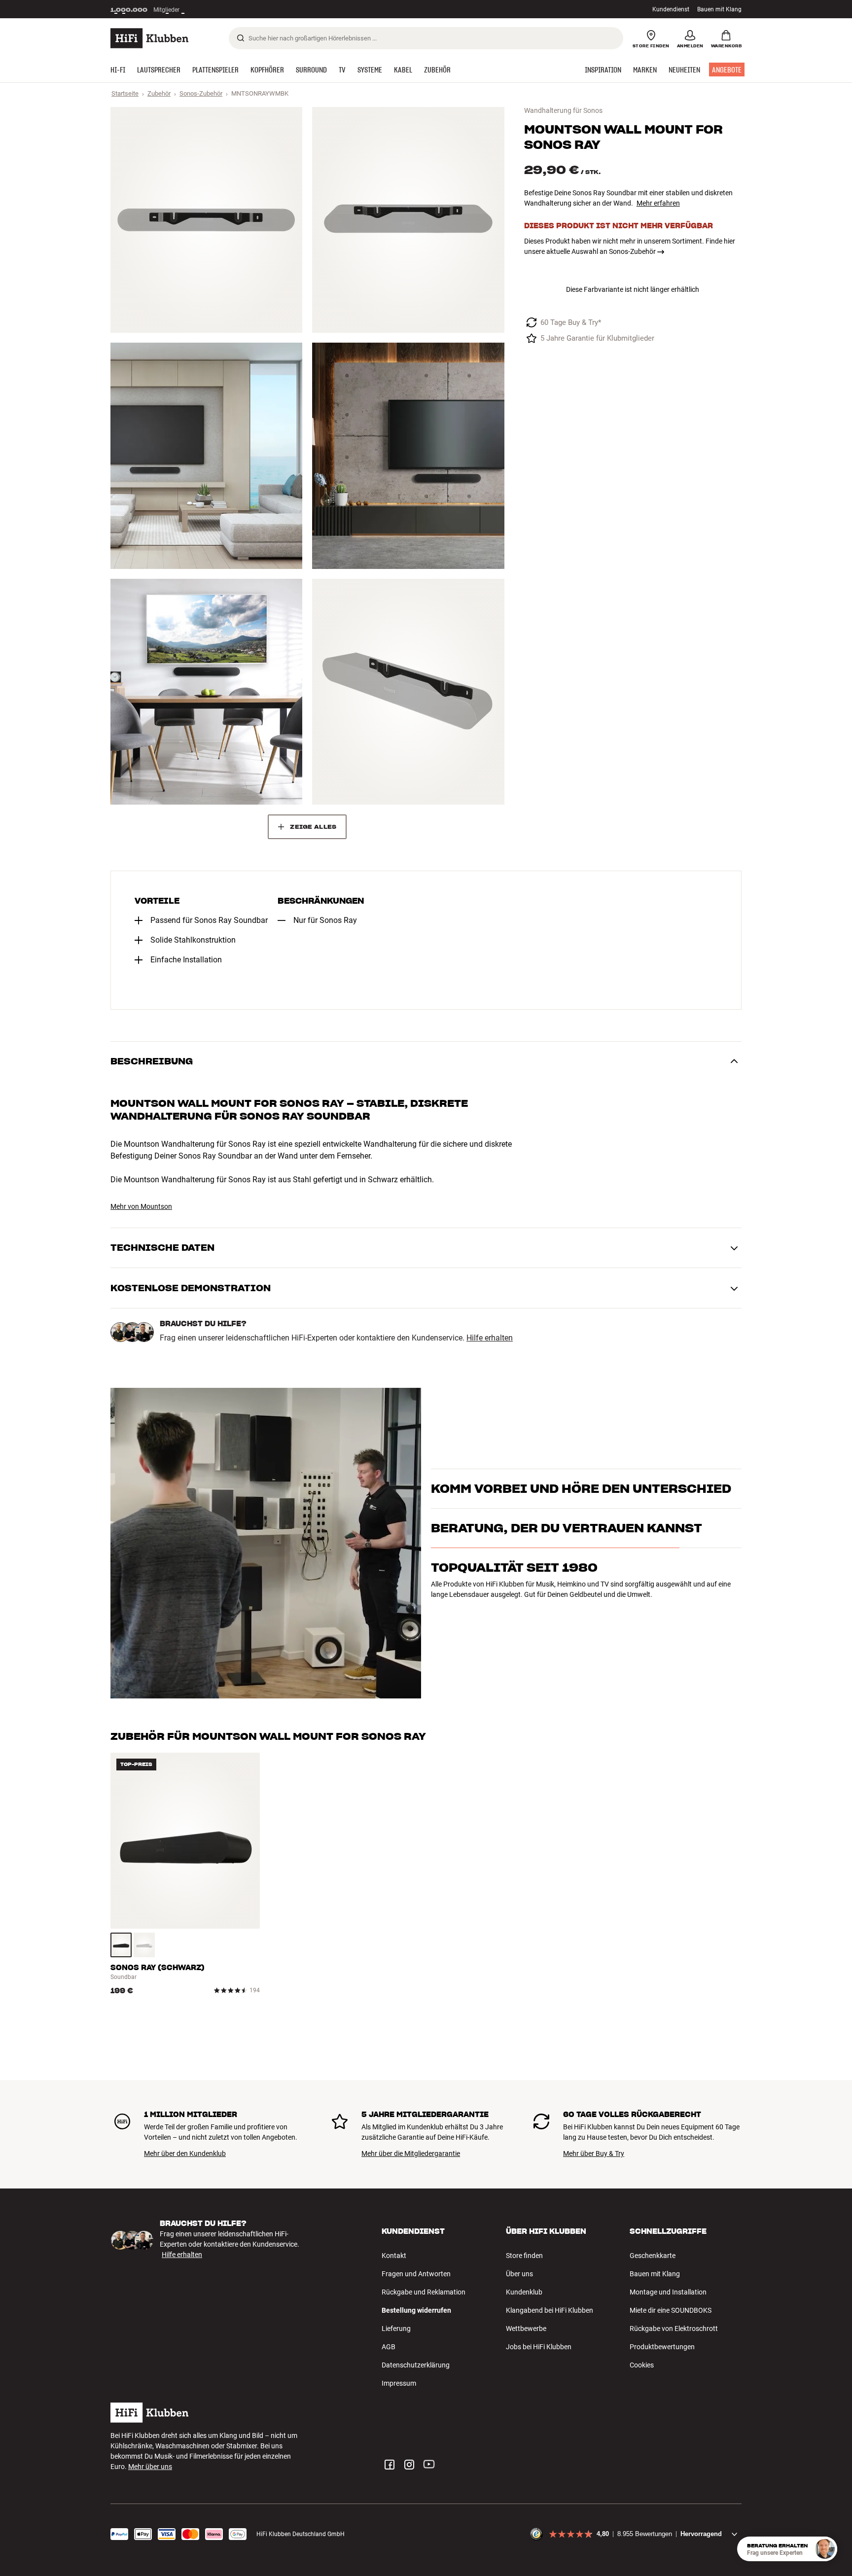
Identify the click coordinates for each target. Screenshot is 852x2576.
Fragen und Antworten (416, 2274)
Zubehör (159, 93)
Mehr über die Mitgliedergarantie (411, 2153)
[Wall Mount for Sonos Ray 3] (206, 456)
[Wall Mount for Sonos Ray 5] (206, 692)
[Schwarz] (121, 1945)
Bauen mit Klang (719, 9)
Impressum (399, 2383)
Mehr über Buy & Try (594, 2153)
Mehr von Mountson (141, 1206)
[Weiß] (144, 1945)
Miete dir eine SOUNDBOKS (671, 2310)
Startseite (125, 93)
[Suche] (241, 38)
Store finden (524, 2256)
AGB (389, 2347)
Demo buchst (558, 1498)
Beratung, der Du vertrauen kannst (567, 1576)
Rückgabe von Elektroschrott (674, 2329)
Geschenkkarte (653, 2256)
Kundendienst (671, 9)
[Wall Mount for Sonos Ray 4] (408, 456)
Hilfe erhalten (490, 1338)
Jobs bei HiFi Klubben (539, 2347)
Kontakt (394, 2256)
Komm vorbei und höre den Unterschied (581, 1471)
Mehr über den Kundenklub (185, 2153)
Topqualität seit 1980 (514, 1615)
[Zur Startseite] (149, 38)
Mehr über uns (150, 2467)
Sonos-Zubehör (201, 93)
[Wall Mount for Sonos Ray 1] (206, 220)
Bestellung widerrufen (416, 2310)
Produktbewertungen (662, 2347)
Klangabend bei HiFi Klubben (550, 2310)
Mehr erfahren (658, 203)
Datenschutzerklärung (416, 2365)
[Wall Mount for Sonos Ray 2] (408, 220)
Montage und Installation (668, 2292)
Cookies (642, 2365)
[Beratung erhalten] (825, 2549)
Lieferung (396, 2329)
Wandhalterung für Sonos (563, 110)
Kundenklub (524, 2292)
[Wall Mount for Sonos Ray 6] (408, 692)
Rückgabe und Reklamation (424, 2292)
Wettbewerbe (526, 2329)
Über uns (519, 2274)
